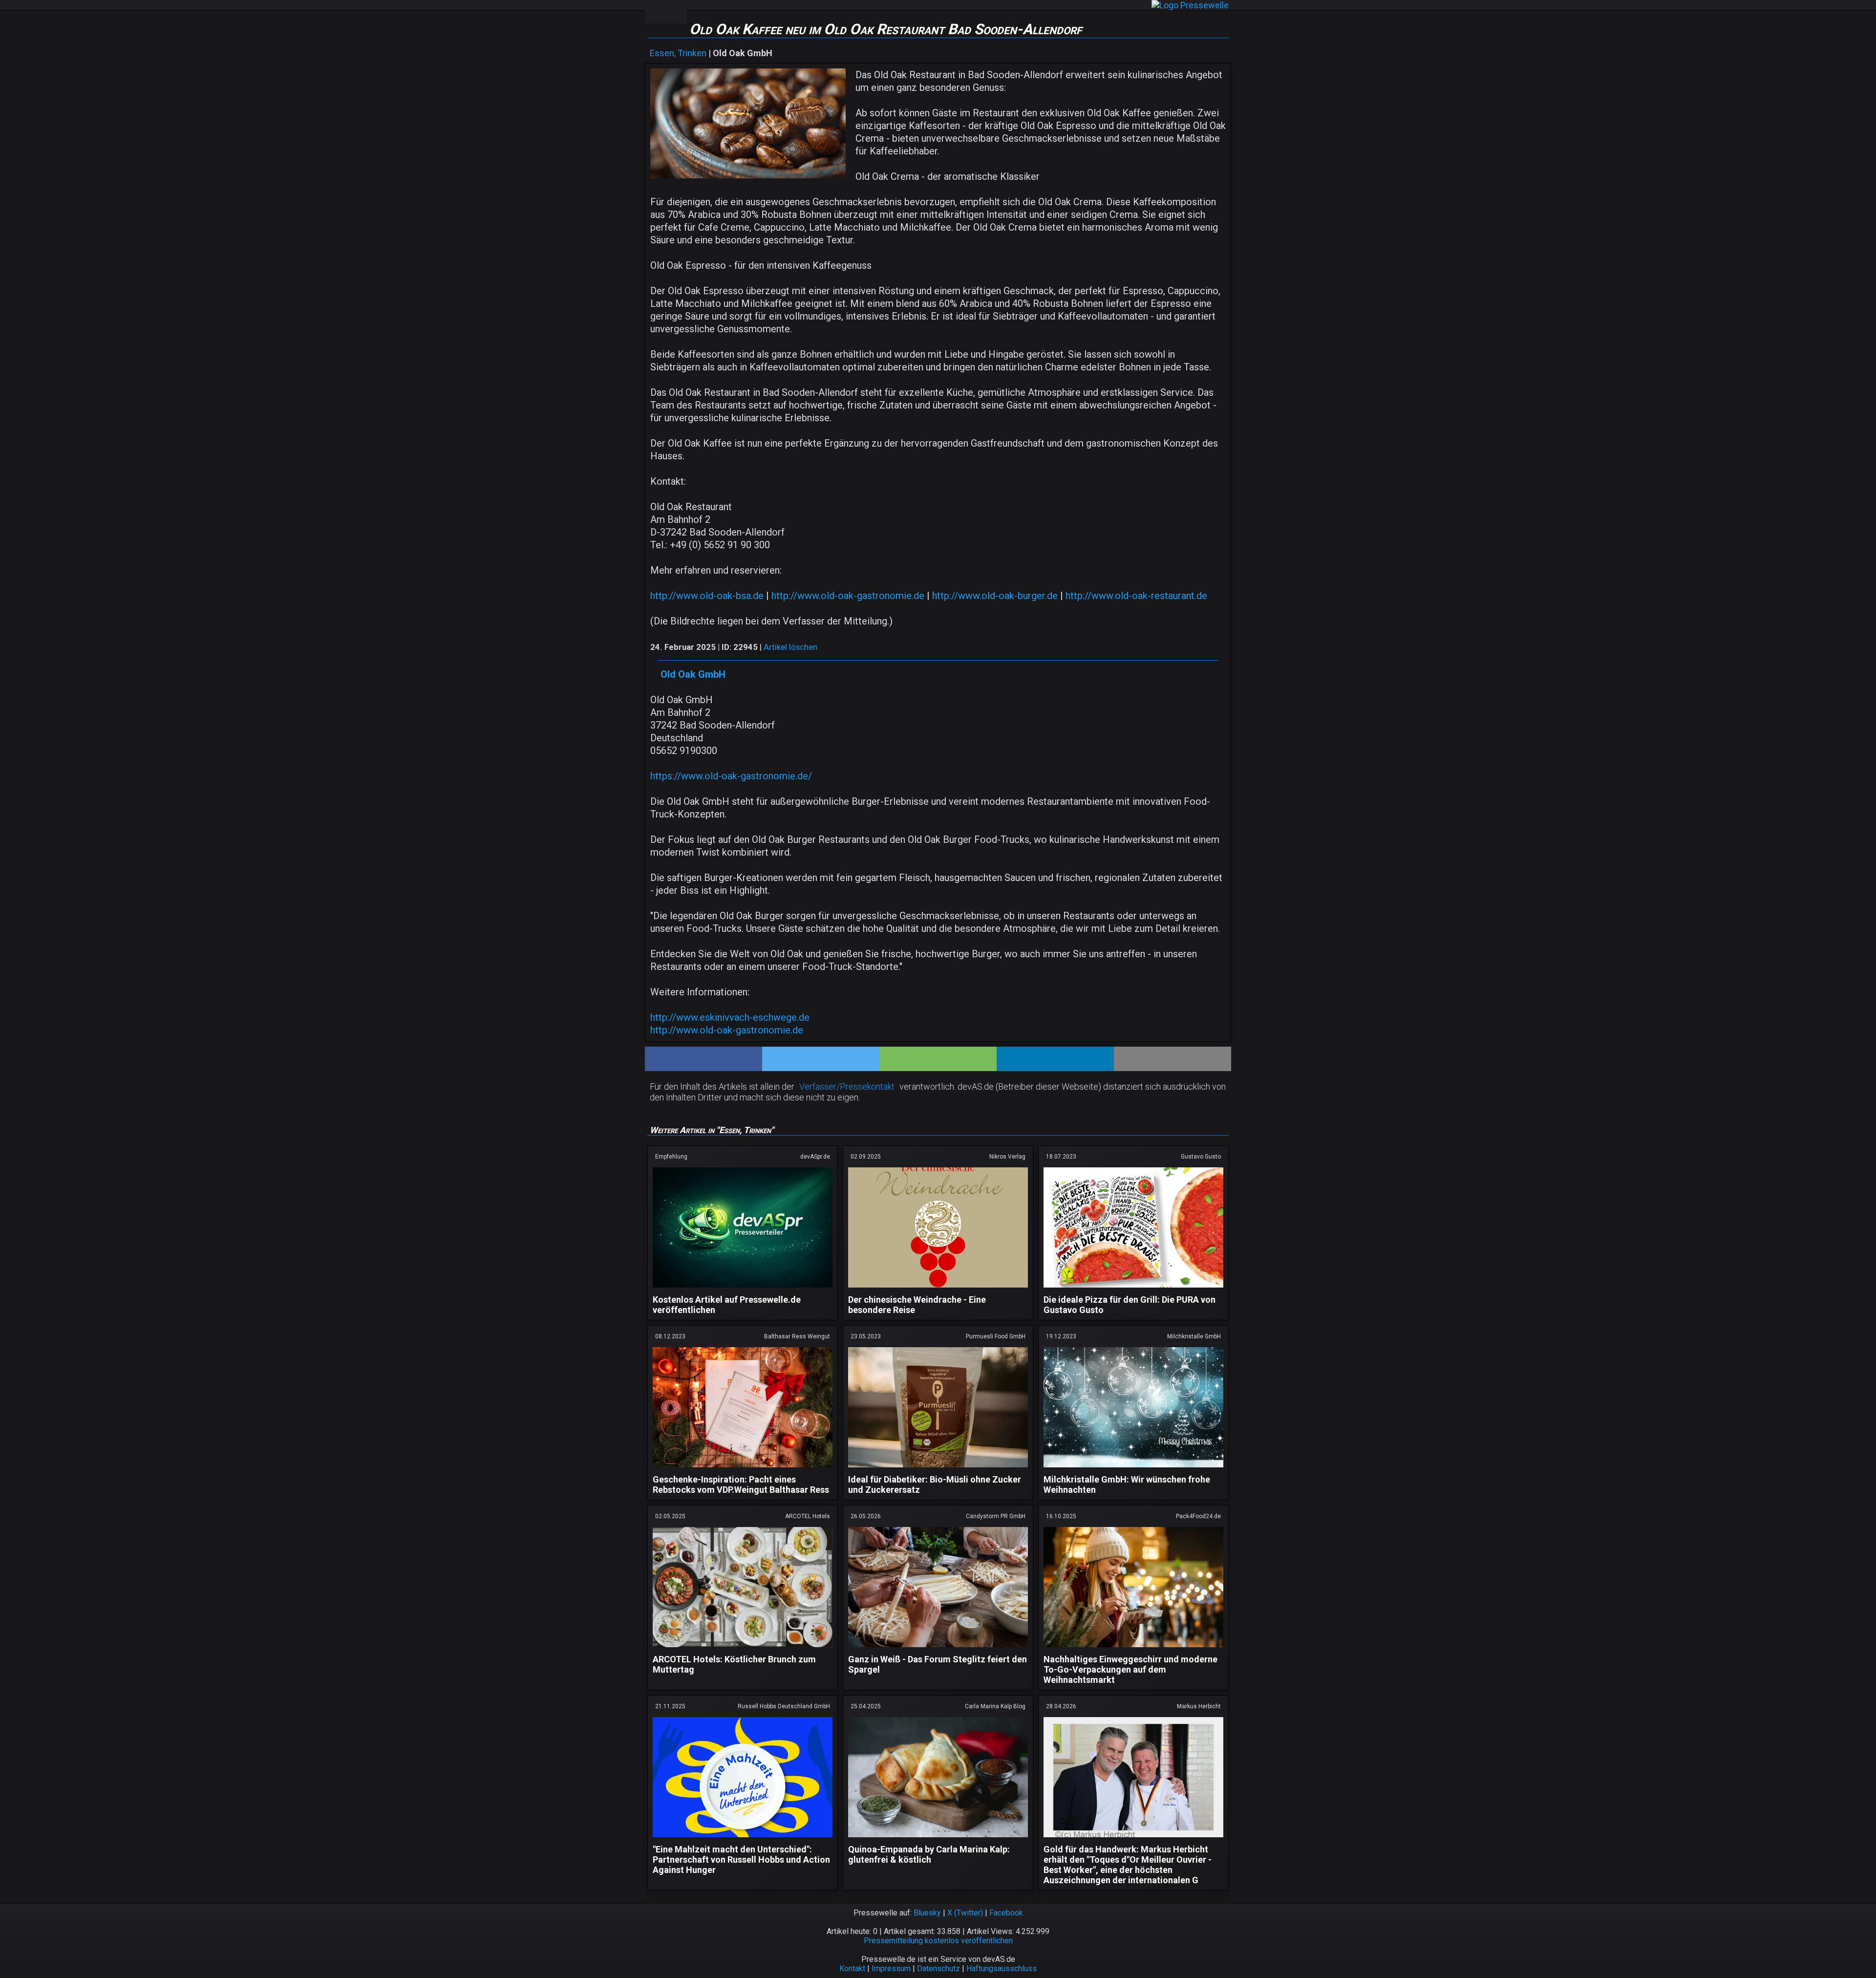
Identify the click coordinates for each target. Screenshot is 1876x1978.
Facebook (1006, 1913)
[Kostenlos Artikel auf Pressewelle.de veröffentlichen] (743, 1289)
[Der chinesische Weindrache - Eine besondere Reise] (938, 1289)
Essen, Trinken (678, 53)
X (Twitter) (965, 1913)
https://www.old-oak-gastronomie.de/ (731, 776)
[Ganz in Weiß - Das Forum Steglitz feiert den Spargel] (938, 1649)
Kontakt (852, 1968)
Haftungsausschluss (1002, 1968)
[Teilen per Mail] (1172, 1059)
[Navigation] (655, 12)
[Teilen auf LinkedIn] (1055, 1059)
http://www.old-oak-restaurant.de (1136, 596)
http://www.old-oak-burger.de (995, 596)
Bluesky (927, 1913)
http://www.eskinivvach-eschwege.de (730, 1017)
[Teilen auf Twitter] (821, 1059)
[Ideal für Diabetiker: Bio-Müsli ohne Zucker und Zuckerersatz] (938, 1469)
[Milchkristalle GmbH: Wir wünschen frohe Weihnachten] (1133, 1469)
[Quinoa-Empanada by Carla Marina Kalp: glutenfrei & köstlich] (938, 1839)
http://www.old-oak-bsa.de (707, 596)
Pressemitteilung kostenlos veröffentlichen (938, 1941)
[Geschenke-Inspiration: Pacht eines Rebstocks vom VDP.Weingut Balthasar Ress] (743, 1469)
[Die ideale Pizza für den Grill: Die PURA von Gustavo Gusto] (1133, 1289)
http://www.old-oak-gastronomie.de (848, 596)
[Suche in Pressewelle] (676, 12)
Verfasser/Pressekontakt (847, 1086)
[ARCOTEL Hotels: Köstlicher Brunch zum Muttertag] (743, 1649)
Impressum (891, 1968)
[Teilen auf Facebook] (703, 1059)
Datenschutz (938, 1968)
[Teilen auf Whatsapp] (938, 1059)
